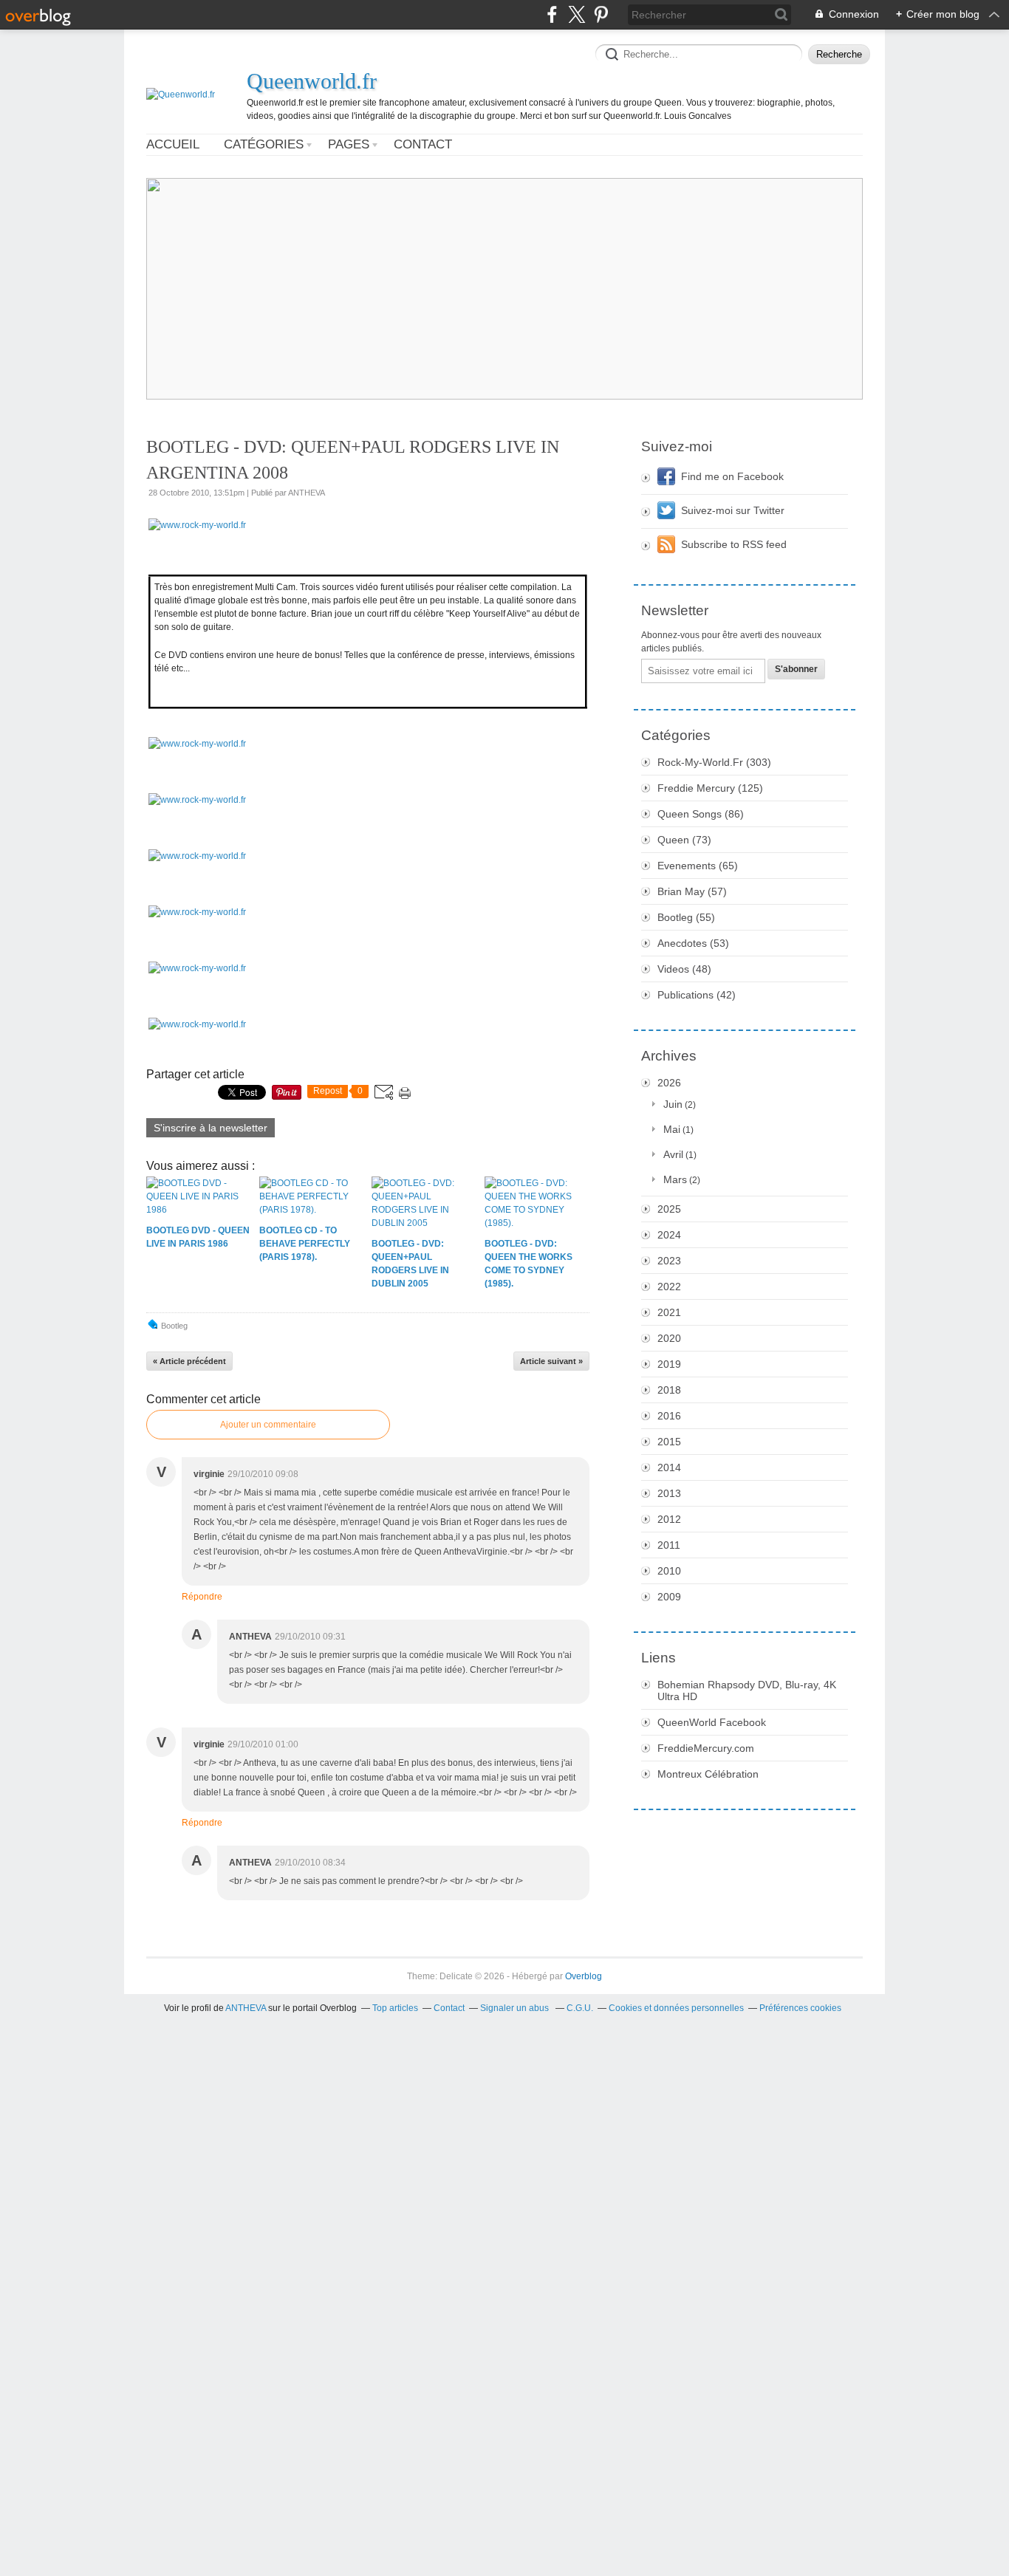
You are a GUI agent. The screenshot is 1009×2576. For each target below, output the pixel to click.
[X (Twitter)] (577, 14)
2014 (669, 1467)
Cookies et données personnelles (676, 2008)
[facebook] (552, 14)
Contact (423, 144)
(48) (684, 969)
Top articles (395, 2008)
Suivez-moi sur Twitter (733, 510)
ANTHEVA (246, 2008)
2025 (669, 1209)
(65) (698, 866)
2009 (669, 1597)
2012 (669, 1519)
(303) (714, 762)
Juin (673, 1104)
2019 (669, 1364)
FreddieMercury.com (706, 1748)
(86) (701, 814)
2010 (669, 1571)
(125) (710, 788)
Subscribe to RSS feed (734, 544)
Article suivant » (551, 1361)
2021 (669, 1312)
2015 (669, 1442)
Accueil (173, 144)
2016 (669, 1416)
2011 (669, 1545)
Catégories (264, 144)
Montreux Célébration (708, 1774)
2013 (669, 1493)
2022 (669, 1287)
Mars (675, 1179)
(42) (697, 995)
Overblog (584, 1976)
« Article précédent (189, 1361)
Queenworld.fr (312, 81)
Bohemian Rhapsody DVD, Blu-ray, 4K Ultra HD (747, 1690)
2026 (669, 1083)
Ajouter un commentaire (268, 1425)
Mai (672, 1129)
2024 (669, 1235)
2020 (669, 1338)
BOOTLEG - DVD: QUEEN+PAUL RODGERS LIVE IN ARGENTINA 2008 (353, 460)
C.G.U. (580, 2008)
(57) (692, 891)
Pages (349, 144)
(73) (684, 840)
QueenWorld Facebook (712, 1722)
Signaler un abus (516, 2008)
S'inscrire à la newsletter (211, 1128)
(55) (686, 917)
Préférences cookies (800, 2008)
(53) (693, 943)
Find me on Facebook (732, 476)
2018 (669, 1390)
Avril (673, 1154)
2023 (669, 1261)
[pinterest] (601, 14)
